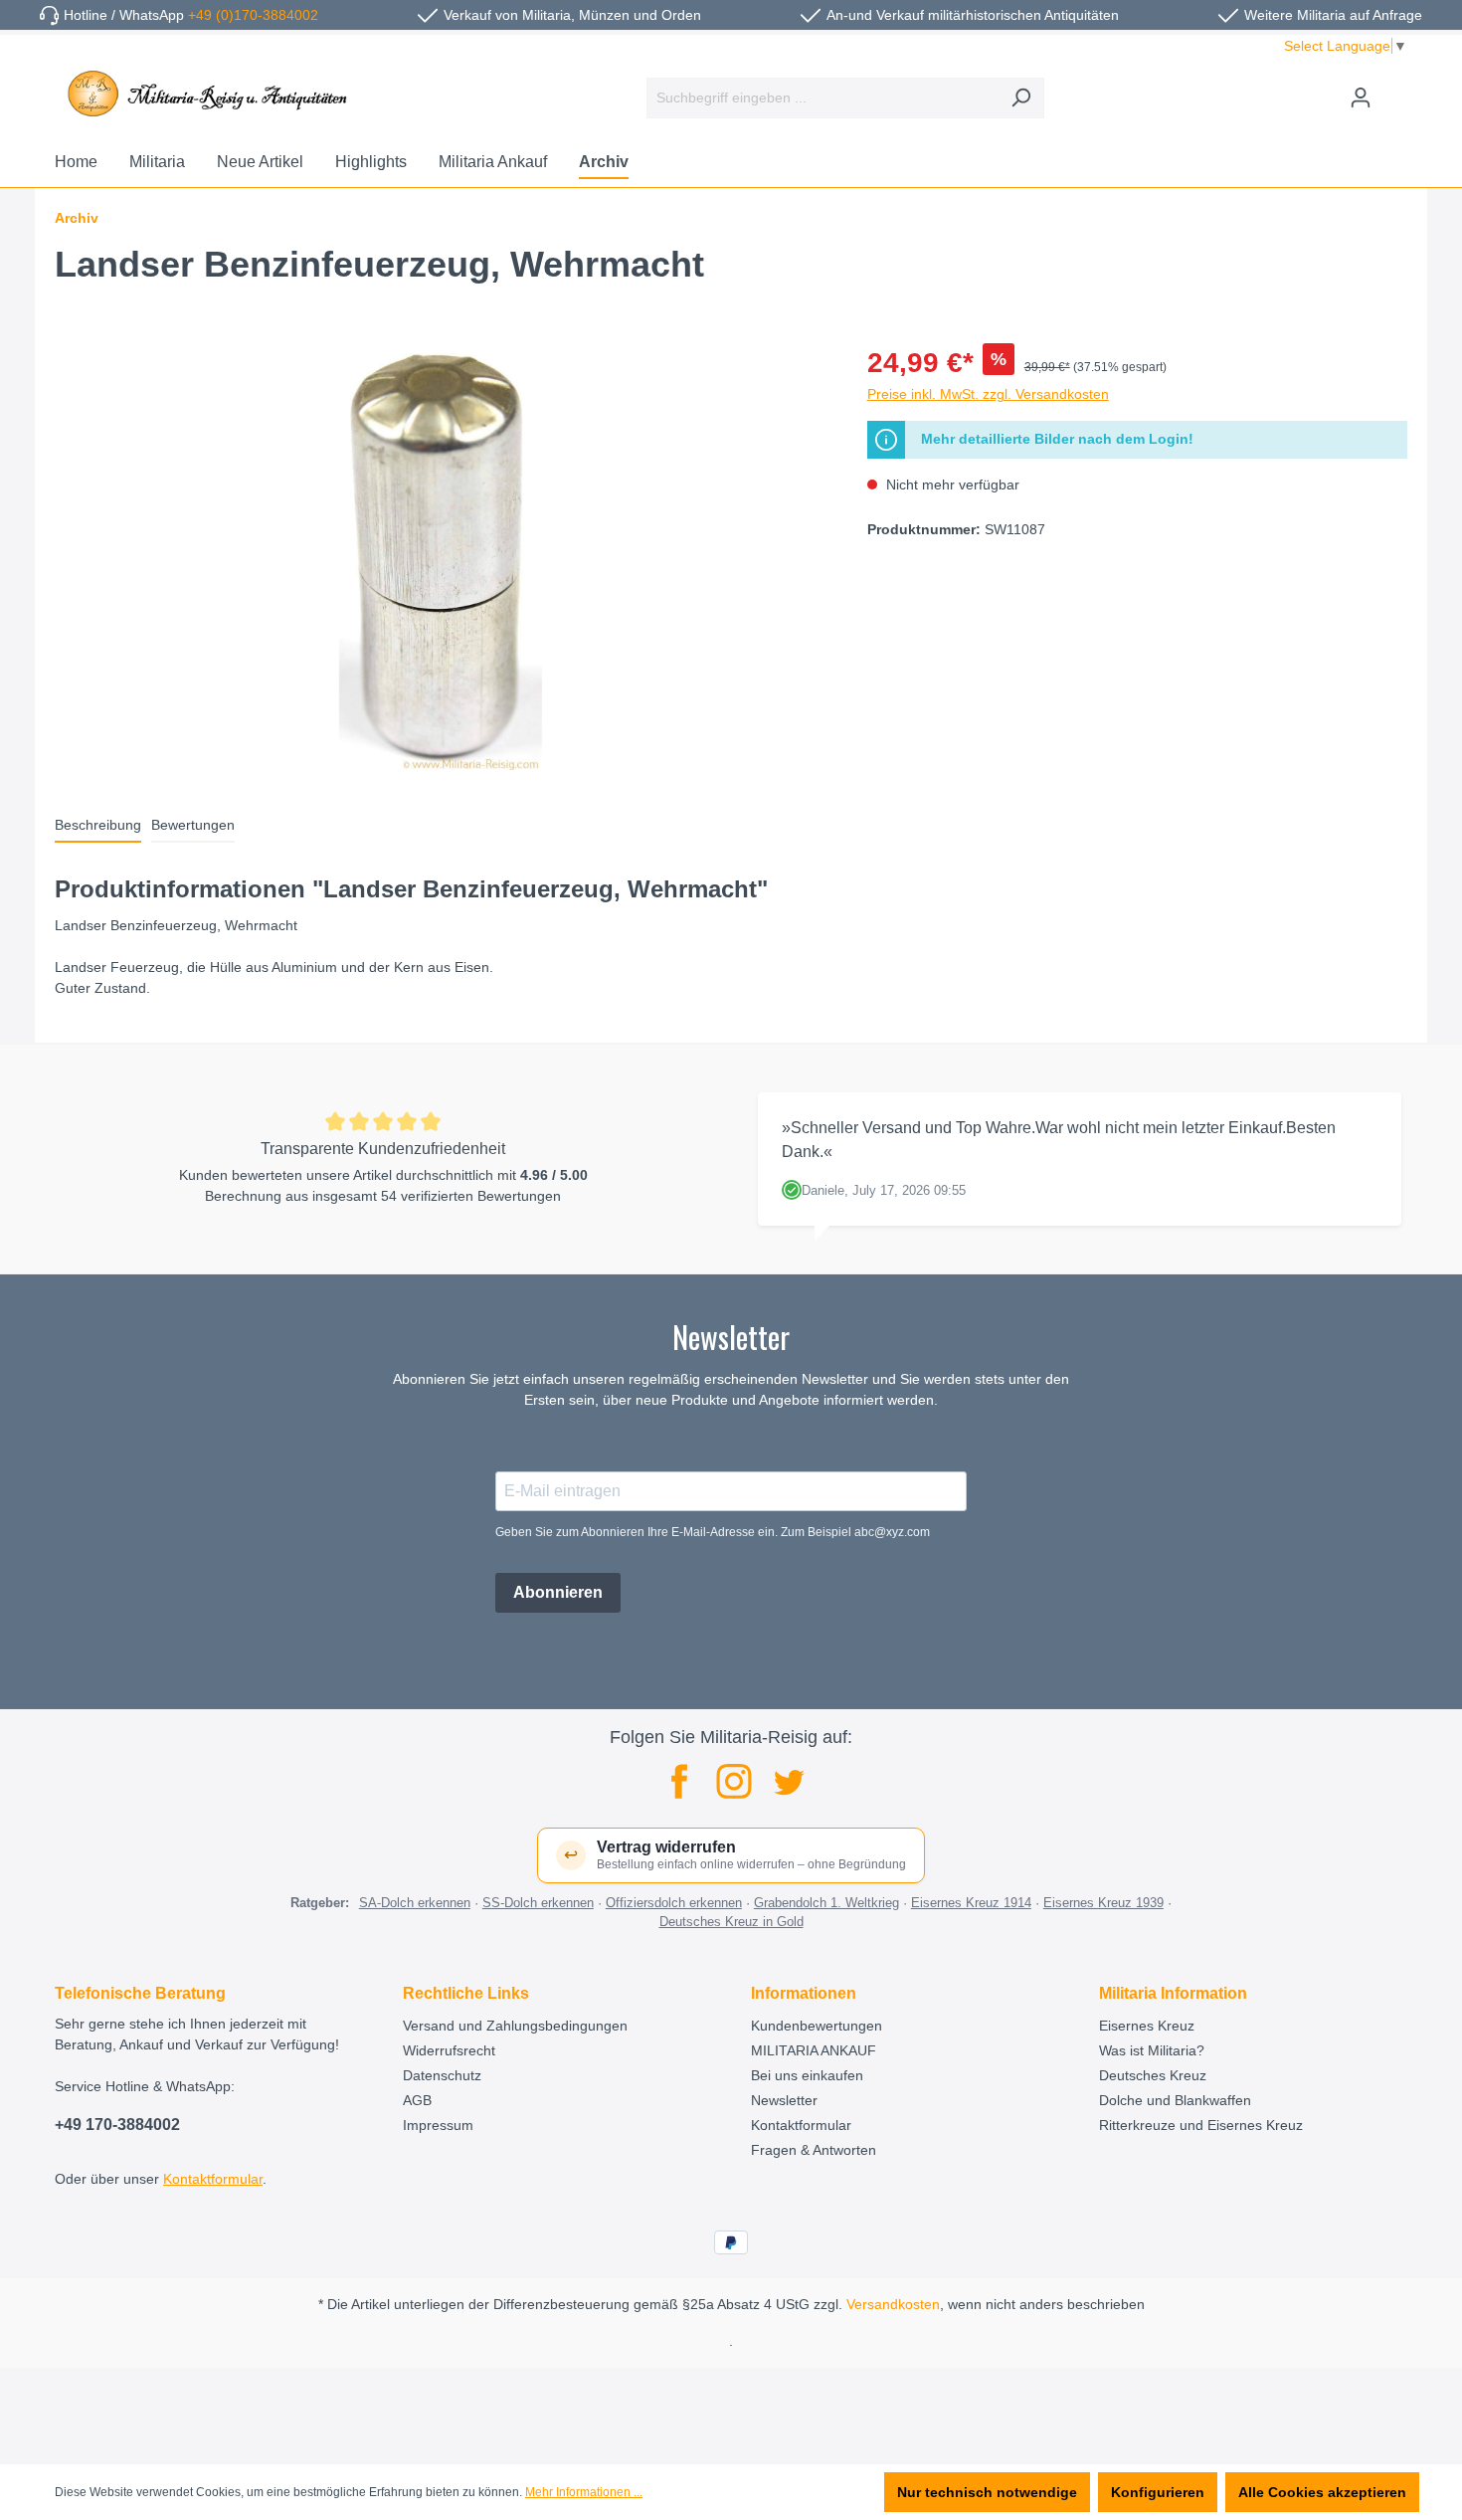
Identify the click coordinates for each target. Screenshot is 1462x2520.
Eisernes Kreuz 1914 (971, 1903)
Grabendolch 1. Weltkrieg (826, 1903)
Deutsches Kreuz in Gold (731, 1922)
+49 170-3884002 (117, 2125)
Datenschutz (442, 2075)
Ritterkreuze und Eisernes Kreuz (1201, 2125)
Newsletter (784, 2100)
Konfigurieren (1158, 2492)
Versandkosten (893, 2304)
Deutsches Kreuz (1153, 2075)
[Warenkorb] (1395, 90)
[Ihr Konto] (1361, 97)
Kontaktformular (213, 2179)
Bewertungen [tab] (193, 825)
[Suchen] (1021, 98)
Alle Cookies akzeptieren (1322, 2492)
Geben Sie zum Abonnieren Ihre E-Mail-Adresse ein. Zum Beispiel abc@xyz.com (713, 1532)
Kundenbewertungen (817, 2026)
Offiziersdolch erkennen (674, 1903)
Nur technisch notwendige (987, 2492)
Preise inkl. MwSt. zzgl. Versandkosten (988, 394)
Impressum (438, 2125)
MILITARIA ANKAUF (814, 2050)
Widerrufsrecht (449, 2050)
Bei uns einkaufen (807, 2075)
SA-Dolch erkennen (415, 1903)
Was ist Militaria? (1152, 2050)
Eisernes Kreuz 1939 (1103, 1903)
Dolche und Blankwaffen (1175, 2100)
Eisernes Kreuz (1147, 2026)
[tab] (98, 826)
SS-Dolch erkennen (538, 1903)
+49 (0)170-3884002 (253, 15)
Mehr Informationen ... (584, 2492)
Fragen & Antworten (814, 2150)
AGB (417, 2100)
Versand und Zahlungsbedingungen (515, 2026)
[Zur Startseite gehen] (204, 94)
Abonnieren (558, 1592)
